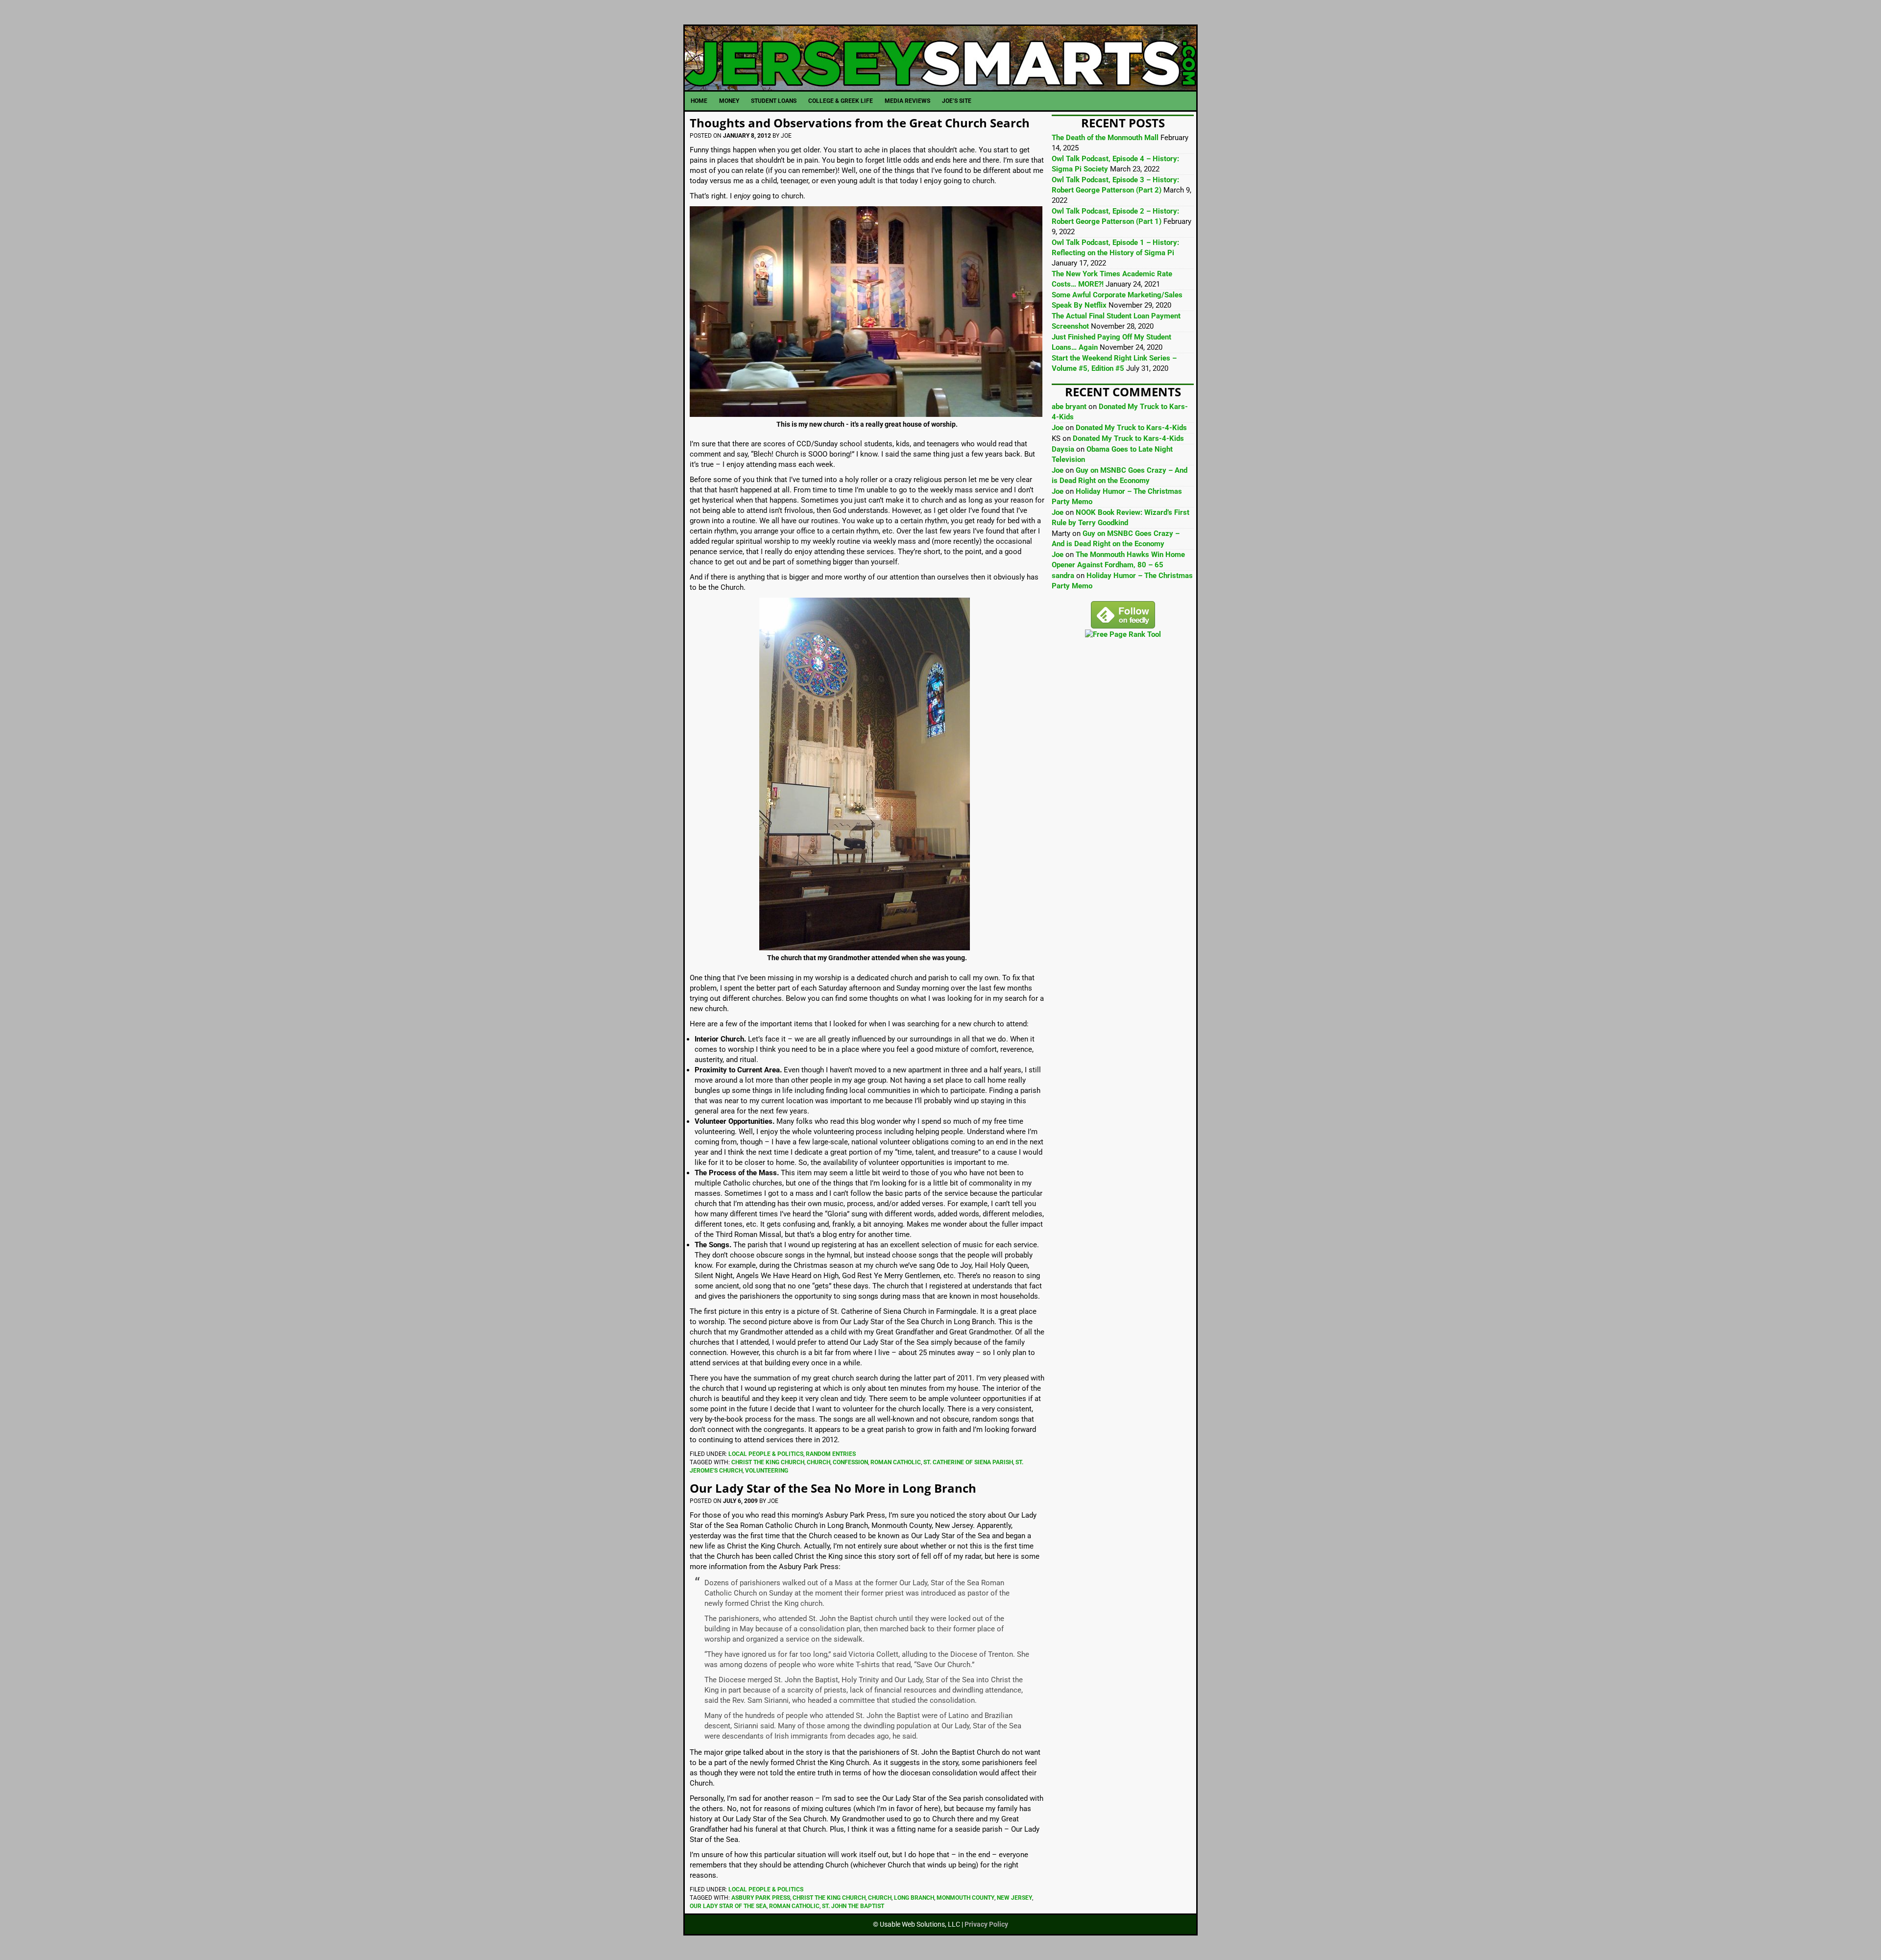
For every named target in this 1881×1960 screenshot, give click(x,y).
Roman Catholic (896, 1462)
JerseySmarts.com (940, 58)
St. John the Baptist (853, 1906)
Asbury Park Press (761, 1898)
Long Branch (914, 1898)
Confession (850, 1462)
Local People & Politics (766, 1454)
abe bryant (1069, 407)
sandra (1063, 576)
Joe (1058, 428)
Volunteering (767, 1471)
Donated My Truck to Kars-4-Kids (1131, 428)
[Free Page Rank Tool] (1123, 634)
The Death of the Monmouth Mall (1105, 138)
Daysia (1063, 449)
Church (819, 1462)
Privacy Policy (986, 1924)
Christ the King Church (768, 1462)
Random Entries (831, 1454)
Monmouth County (965, 1898)
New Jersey (1014, 1898)
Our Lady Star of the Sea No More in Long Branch (833, 1488)
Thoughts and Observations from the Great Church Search (860, 123)
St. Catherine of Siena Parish (968, 1462)
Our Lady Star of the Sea (728, 1906)
